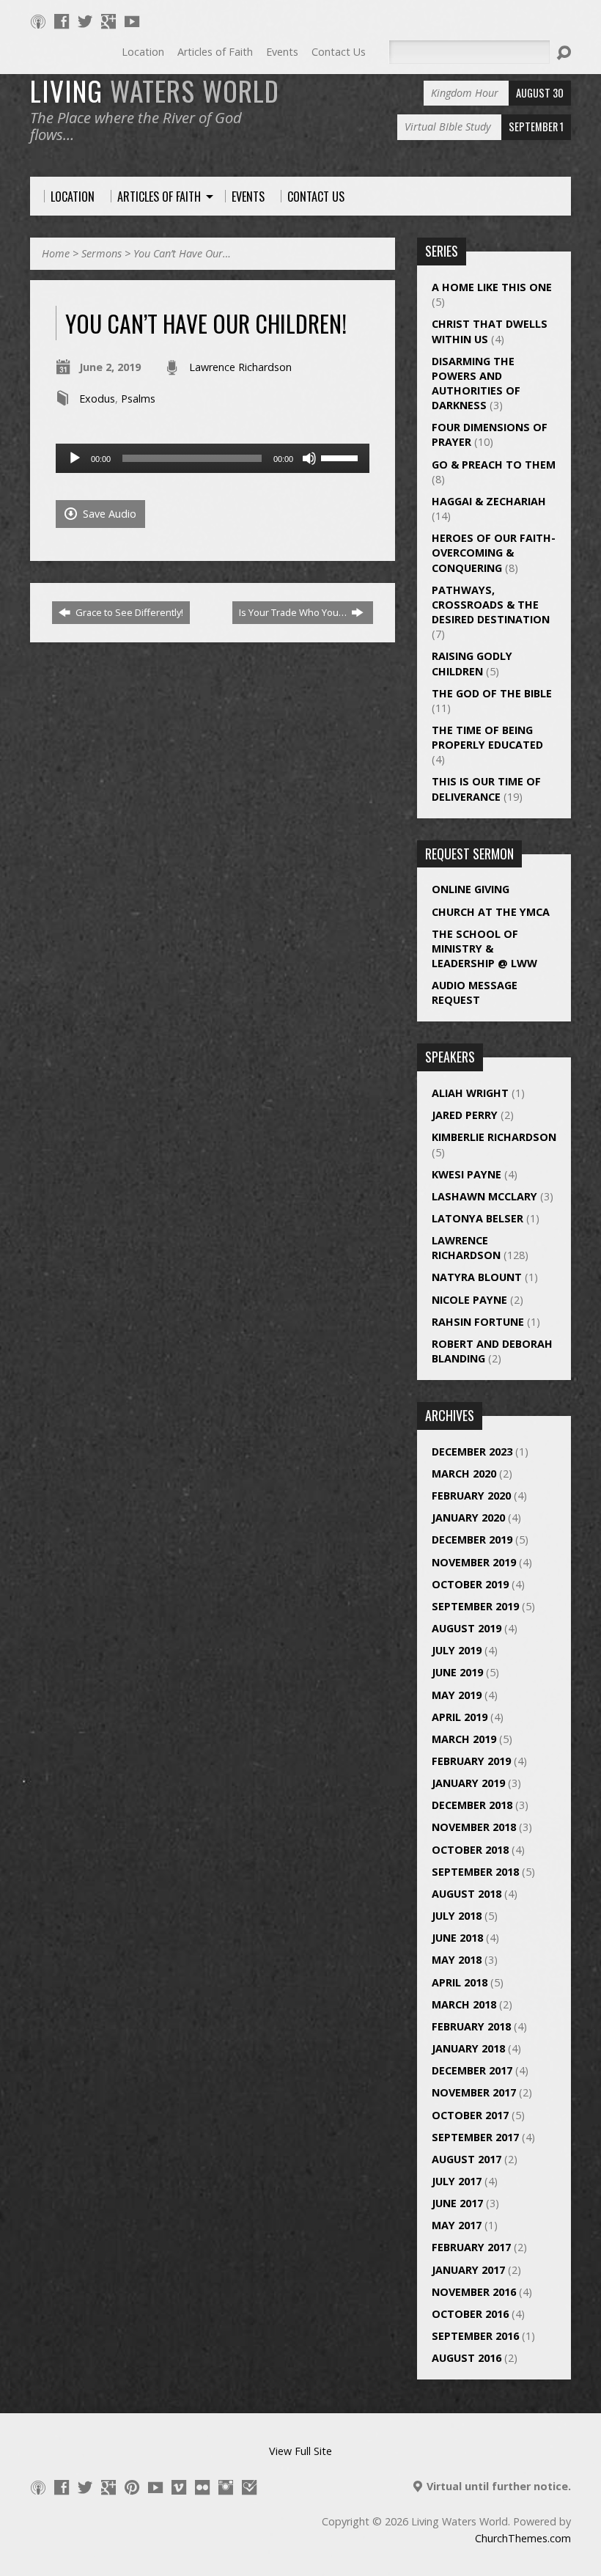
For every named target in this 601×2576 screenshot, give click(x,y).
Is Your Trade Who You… (294, 612)
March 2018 (464, 2004)
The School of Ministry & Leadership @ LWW (484, 948)
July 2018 (457, 1916)
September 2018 (475, 1872)
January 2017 (468, 2270)
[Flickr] (202, 2487)
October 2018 (470, 1850)
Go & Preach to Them (494, 465)
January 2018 (468, 2048)
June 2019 (457, 1672)
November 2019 (474, 1562)
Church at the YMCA (491, 912)
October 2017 (470, 2115)
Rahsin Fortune (478, 1322)
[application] (213, 458)
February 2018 (471, 2026)
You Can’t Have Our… (182, 253)
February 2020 (471, 1496)
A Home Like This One (492, 287)
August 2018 (467, 1894)
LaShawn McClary (484, 1196)
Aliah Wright (470, 1093)
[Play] (75, 458)
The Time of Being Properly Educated (487, 737)
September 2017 (475, 2137)
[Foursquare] (249, 2487)
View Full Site (300, 2451)
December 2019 (472, 1540)
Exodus (97, 399)
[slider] (342, 457)
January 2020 (468, 1518)
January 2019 (468, 1783)
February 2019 (471, 1761)
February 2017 (471, 2247)
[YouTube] (132, 21)
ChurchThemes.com (523, 2538)
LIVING (155, 90)
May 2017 (457, 2225)
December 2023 (472, 1452)
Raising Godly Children (472, 663)
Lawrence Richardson (240, 367)
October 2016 (470, 2314)
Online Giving (471, 889)
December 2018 (472, 1805)
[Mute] (309, 458)
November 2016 (474, 2292)
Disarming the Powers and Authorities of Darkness (476, 383)
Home (56, 253)
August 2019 (467, 1628)
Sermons (102, 253)
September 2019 (475, 1606)
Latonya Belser (478, 1218)
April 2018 (460, 1982)
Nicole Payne (469, 1300)
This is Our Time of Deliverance (486, 789)
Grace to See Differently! (128, 612)
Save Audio (108, 514)
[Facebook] (62, 21)
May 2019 (457, 1695)
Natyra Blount (477, 1277)
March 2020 (464, 1474)
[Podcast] (38, 21)
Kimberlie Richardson (494, 1137)
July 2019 (457, 1650)
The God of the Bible (492, 693)
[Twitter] (85, 21)
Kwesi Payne (467, 1174)
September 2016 (475, 2336)
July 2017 (457, 2181)
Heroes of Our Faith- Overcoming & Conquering (494, 553)
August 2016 (467, 2358)
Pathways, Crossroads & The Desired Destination (491, 605)
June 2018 (457, 1938)
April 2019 (460, 1717)
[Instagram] (226, 2487)
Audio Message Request (475, 992)
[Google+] (108, 21)
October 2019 (470, 1584)
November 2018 (474, 1827)
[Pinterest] (132, 2487)
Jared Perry (465, 1115)
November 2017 (474, 2092)
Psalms (138, 399)
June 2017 (457, 2203)
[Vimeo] (179, 2487)
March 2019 (464, 1739)
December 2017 (472, 2070)
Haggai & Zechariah (489, 501)
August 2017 (467, 2159)
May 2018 (457, 1960)
